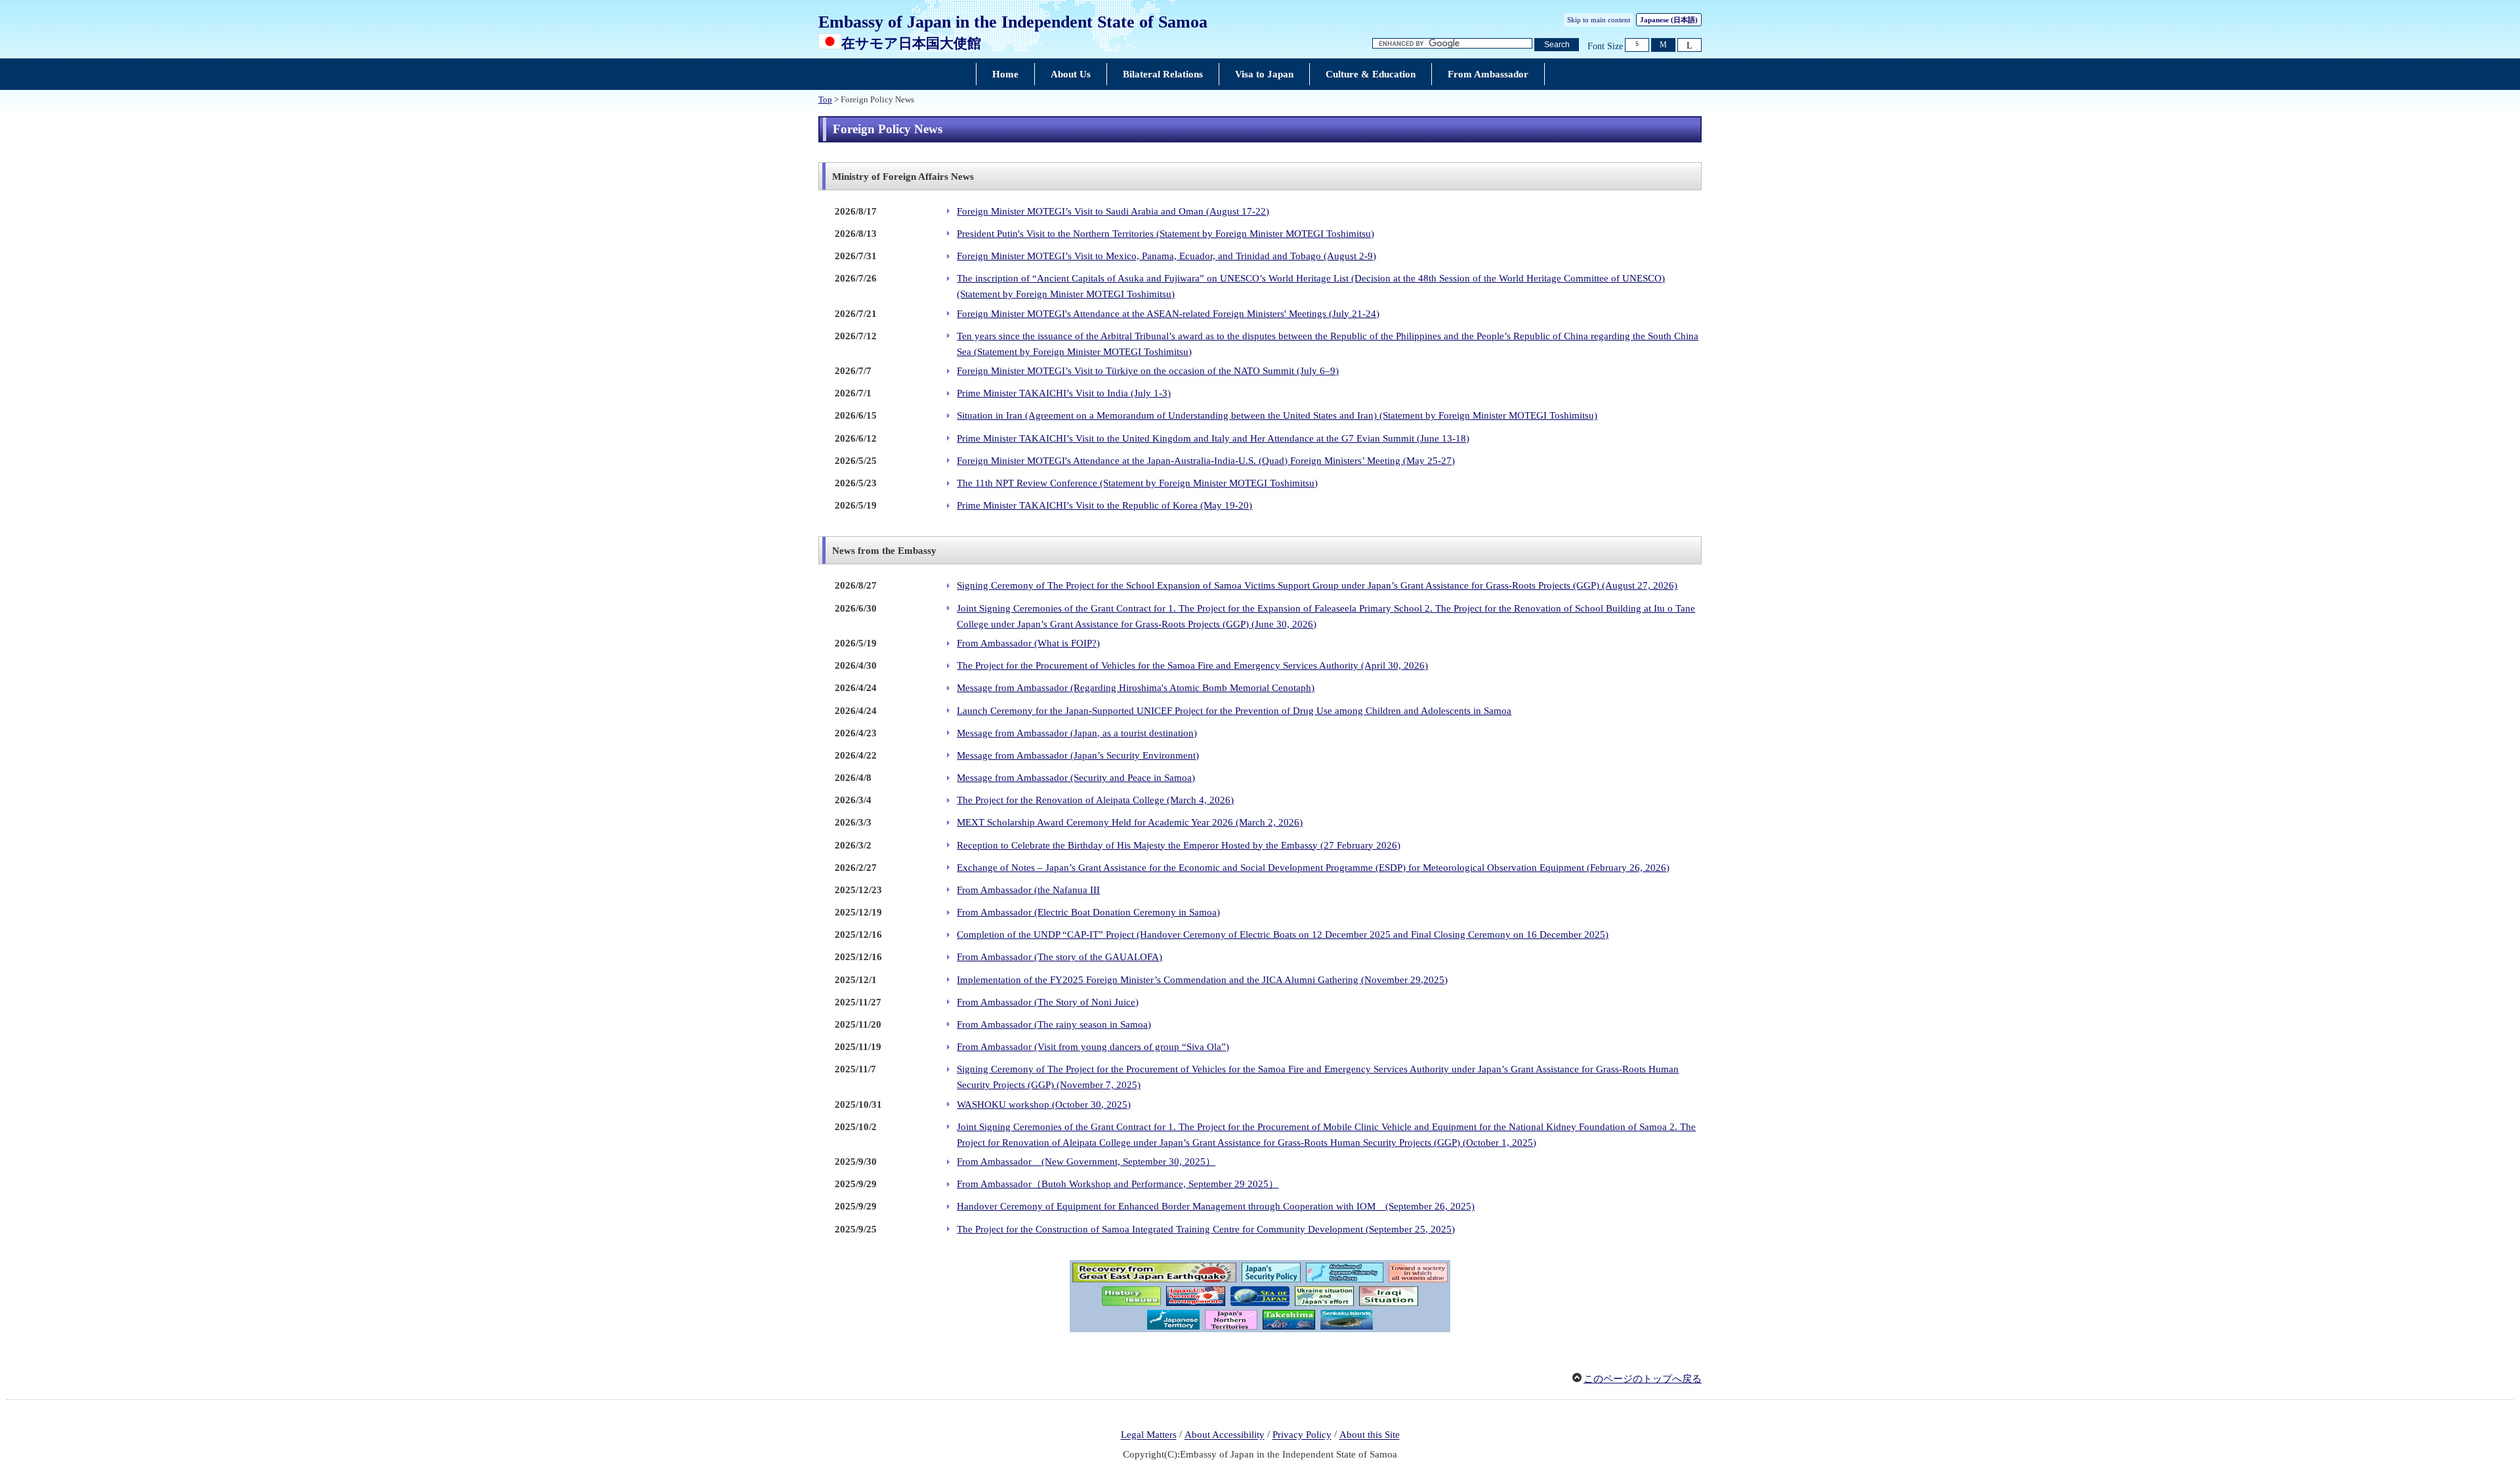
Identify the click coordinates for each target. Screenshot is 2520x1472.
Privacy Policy (1302, 1435)
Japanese (1669, 20)
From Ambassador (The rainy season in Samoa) (1054, 1024)
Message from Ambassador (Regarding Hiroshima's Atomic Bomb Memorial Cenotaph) (1136, 688)
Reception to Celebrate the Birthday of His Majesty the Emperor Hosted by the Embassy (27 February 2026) (1179, 845)
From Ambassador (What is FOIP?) (1028, 643)
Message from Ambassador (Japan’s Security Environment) (1078, 755)
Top (825, 100)
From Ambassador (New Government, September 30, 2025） (1086, 1162)
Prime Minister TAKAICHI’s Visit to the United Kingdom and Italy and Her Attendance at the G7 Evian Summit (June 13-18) (1213, 438)
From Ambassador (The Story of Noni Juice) (1048, 1002)
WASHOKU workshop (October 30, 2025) (1044, 1104)
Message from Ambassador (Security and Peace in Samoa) (1076, 778)
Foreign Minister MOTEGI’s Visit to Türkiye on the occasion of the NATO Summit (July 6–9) (1148, 371)
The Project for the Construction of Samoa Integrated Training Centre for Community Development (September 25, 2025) (1206, 1229)
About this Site (1370, 1435)
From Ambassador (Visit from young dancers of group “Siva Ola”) (1093, 1047)
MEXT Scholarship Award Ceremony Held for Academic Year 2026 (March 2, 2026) (1130, 822)
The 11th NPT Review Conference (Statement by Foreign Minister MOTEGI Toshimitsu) (1137, 483)
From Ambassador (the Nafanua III (1028, 890)
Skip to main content (1599, 20)
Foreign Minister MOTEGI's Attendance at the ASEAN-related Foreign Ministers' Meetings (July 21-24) (1168, 314)
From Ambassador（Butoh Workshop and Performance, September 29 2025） (1118, 1184)
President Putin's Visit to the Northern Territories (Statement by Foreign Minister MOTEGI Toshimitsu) (1165, 234)
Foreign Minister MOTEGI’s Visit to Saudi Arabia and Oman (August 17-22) (1113, 211)
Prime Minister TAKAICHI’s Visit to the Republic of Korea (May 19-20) (1104, 505)
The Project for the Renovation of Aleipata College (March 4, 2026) (1095, 800)
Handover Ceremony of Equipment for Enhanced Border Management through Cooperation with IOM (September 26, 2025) (1216, 1206)
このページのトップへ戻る (1643, 1379)
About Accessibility (1225, 1435)
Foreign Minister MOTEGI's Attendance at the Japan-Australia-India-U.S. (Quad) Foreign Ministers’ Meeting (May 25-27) (1206, 461)
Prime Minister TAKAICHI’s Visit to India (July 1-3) (1064, 393)
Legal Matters (1149, 1435)
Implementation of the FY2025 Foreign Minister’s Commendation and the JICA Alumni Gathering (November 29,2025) (1202, 980)
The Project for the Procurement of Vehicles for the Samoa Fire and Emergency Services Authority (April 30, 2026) (1192, 665)
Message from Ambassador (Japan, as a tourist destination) (1077, 733)
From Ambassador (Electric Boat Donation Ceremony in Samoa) (1088, 912)
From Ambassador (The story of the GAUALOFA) (1060, 957)
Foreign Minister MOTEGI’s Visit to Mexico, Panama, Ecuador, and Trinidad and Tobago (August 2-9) (1166, 256)
